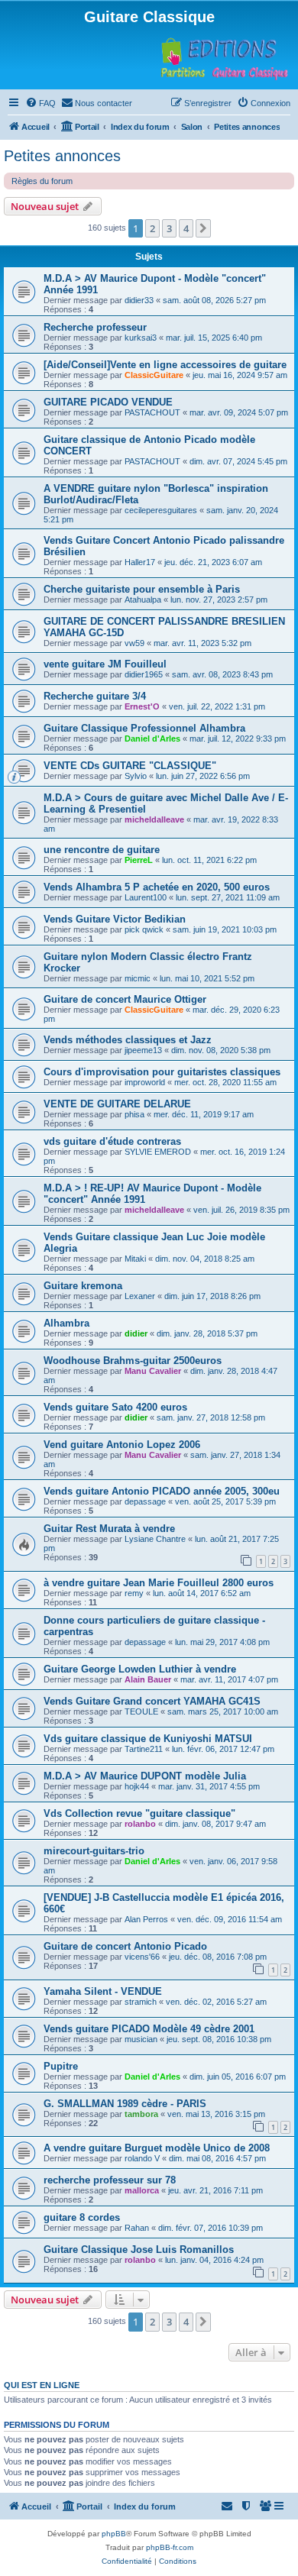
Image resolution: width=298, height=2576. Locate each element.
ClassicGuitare (154, 375)
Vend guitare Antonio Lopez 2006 (122, 1445)
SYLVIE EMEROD (158, 1152)
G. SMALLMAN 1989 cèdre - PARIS (125, 2104)
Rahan (137, 2228)
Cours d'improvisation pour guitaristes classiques (162, 1072)
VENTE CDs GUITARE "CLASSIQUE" (130, 766)
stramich (141, 2002)
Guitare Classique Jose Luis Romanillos (139, 2250)
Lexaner (140, 1296)
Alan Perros (146, 1919)
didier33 (139, 300)
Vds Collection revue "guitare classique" (139, 1813)
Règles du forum (42, 181)
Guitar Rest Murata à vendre (109, 1529)
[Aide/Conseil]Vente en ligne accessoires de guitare (165, 365)
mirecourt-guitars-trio (94, 1851)
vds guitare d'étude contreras (112, 1141)
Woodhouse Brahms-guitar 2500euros (133, 1361)
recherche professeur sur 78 (110, 2180)
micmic (138, 978)
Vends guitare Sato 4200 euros (115, 1407)
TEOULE (141, 1711)
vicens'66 (142, 1957)
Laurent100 (146, 897)
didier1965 (144, 674)
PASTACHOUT (152, 412)
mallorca (142, 2190)
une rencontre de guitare (102, 850)
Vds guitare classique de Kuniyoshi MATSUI (148, 1739)
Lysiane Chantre (155, 1539)
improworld (145, 1082)
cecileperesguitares (161, 510)
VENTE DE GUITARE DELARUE (117, 1104)
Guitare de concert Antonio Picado (125, 1946)
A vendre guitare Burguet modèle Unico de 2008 (157, 2148)
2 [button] (152, 228)
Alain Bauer (148, 1679)
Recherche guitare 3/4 (95, 696)
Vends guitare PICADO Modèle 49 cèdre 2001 (149, 2029)
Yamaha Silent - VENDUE (103, 1991)
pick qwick (144, 929)
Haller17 (140, 562)
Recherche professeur (95, 327)
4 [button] (186, 228)
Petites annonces (62, 156)
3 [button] (169, 228)
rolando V (142, 2158)
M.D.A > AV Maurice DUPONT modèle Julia (145, 1776)
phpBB (114, 2534)
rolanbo (140, 1824)
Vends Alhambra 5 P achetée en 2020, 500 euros (157, 887)
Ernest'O (142, 706)
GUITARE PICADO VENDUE (108, 402)
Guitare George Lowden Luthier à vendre (140, 1669)
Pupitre (61, 2066)
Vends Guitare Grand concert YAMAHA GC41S (152, 1701)
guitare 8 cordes (82, 2217)
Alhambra (66, 1323)
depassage (145, 1501)
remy (134, 1593)
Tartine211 (144, 1749)
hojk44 (137, 1786)
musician (141, 2039)
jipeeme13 (143, 1050)
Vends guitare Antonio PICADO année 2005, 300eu (162, 1491)
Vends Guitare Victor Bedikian (115, 919)
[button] (203, 228)
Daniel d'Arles (152, 739)
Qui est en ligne (42, 2385)
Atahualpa (143, 600)
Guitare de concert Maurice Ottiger (125, 999)
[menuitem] (40, 103)
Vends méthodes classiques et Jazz (128, 1040)
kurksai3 (141, 338)
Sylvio (136, 776)
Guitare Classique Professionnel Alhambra (144, 728)
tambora (141, 2114)
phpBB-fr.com (170, 2547)
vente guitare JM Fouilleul (105, 664)
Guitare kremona (83, 1286)
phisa (134, 1114)
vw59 (134, 643)
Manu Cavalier (153, 1371)
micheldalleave (154, 819)
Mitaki (135, 1259)
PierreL (139, 860)
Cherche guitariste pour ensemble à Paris (142, 589)
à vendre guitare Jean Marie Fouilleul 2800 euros (159, 1583)
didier (136, 1333)
